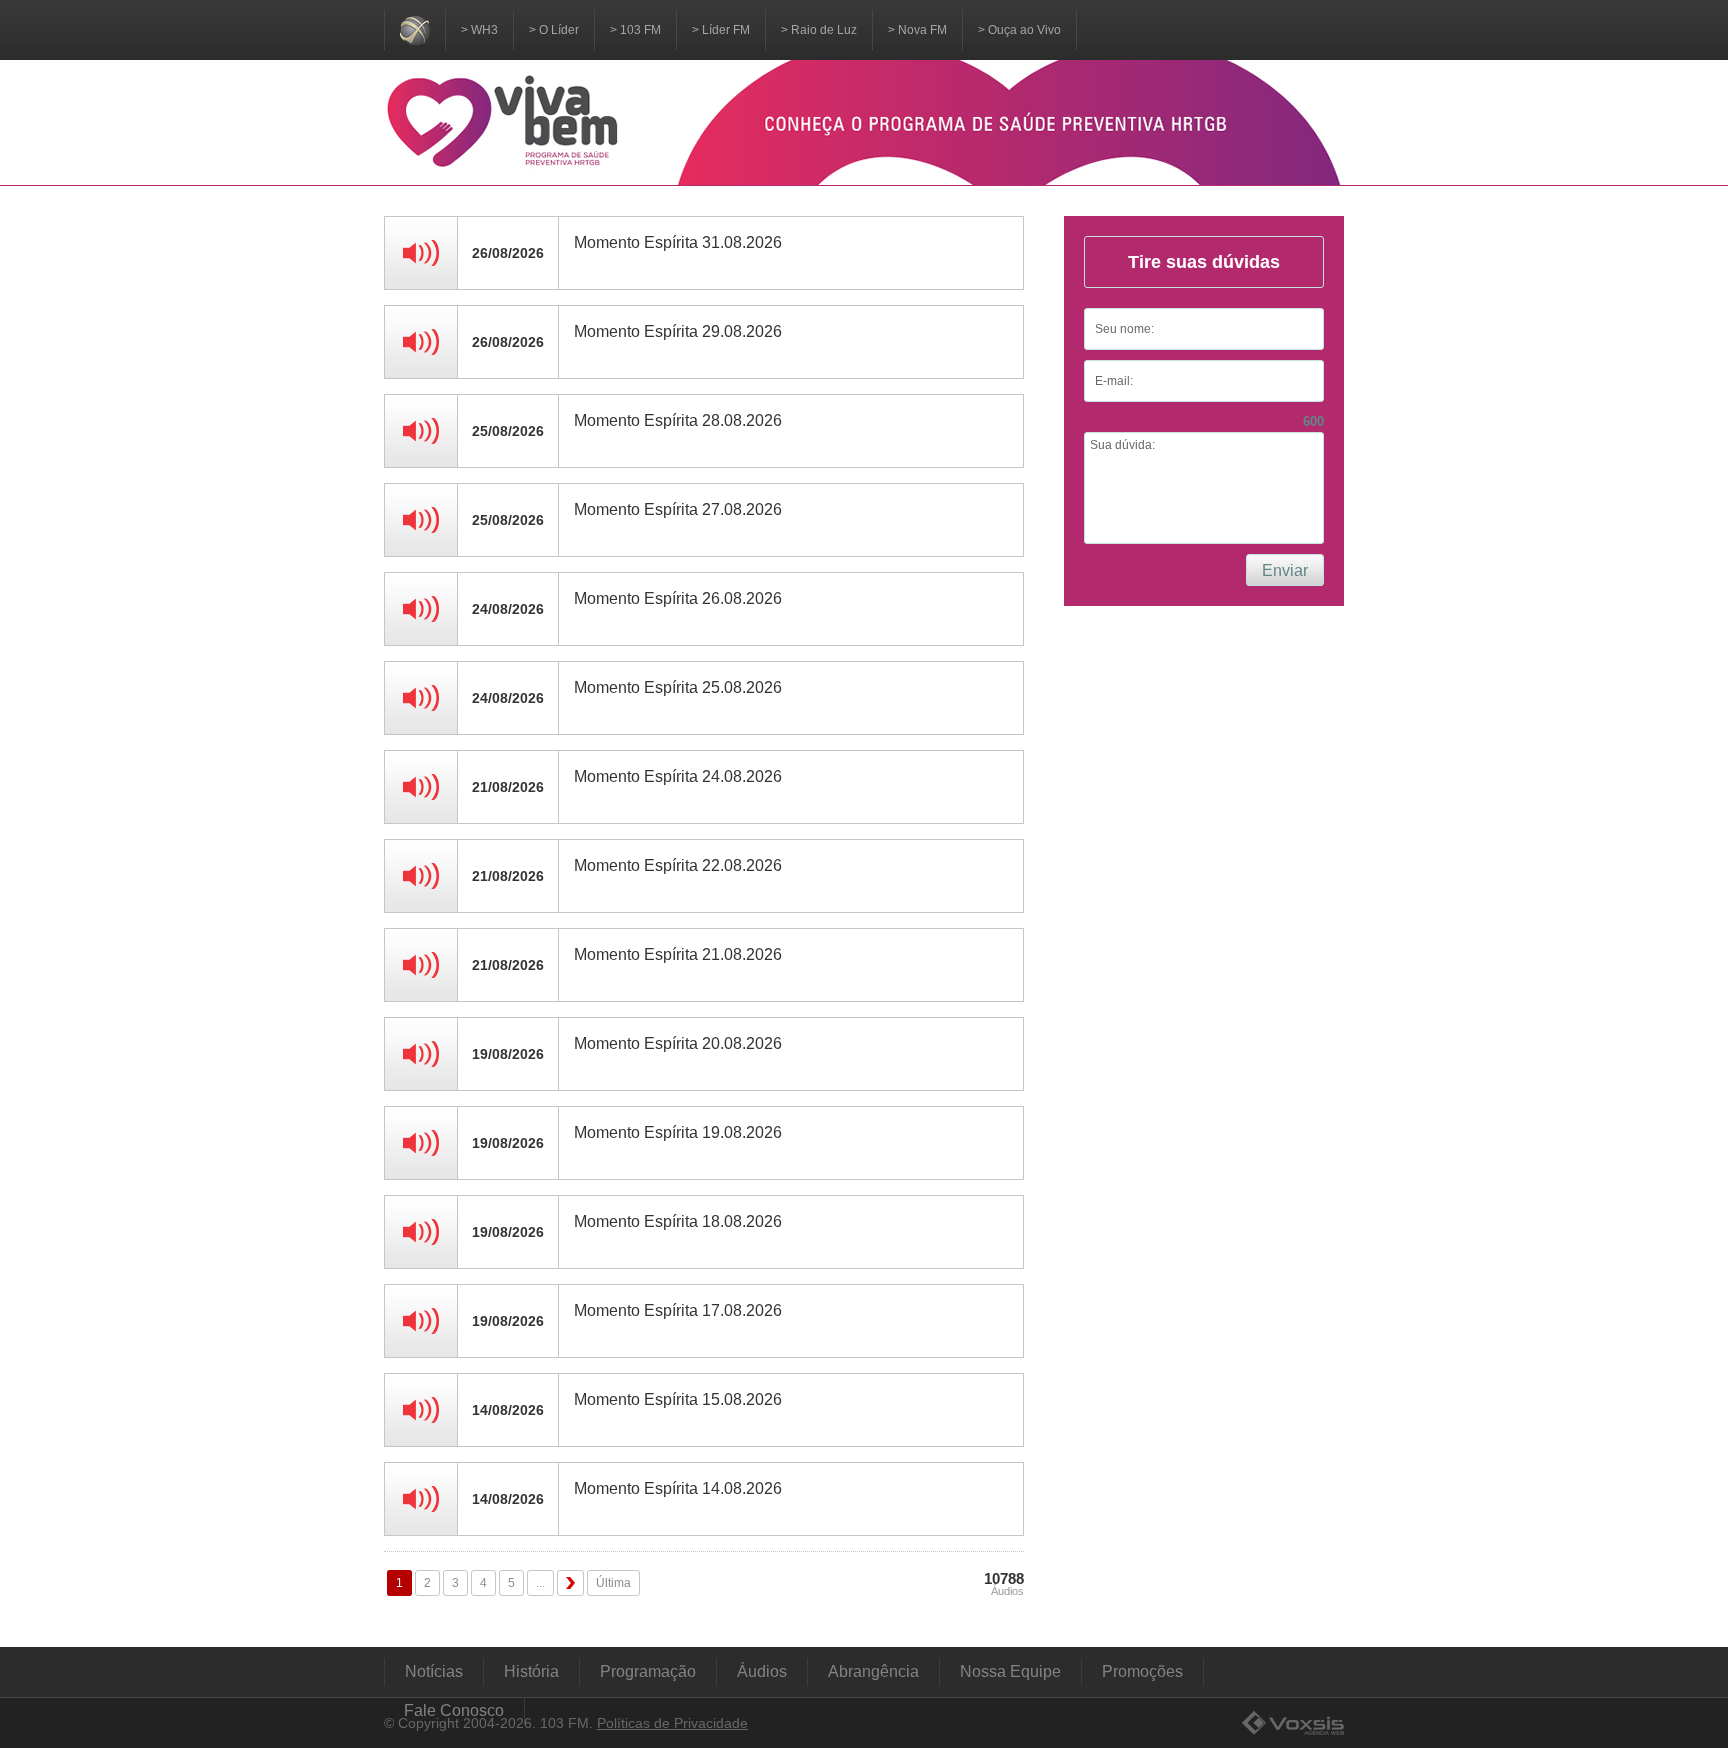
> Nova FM (917, 30)
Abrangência (873, 1671)
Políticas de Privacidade (672, 1723)
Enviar (1285, 570)
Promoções (1142, 1671)
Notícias (434, 1671)
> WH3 (479, 30)
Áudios (762, 1671)
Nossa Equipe (1010, 1671)
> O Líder (554, 30)
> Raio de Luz (819, 30)
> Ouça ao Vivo (1019, 30)
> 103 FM (635, 30)
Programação (648, 1671)
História (531, 1671)
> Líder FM (721, 30)
